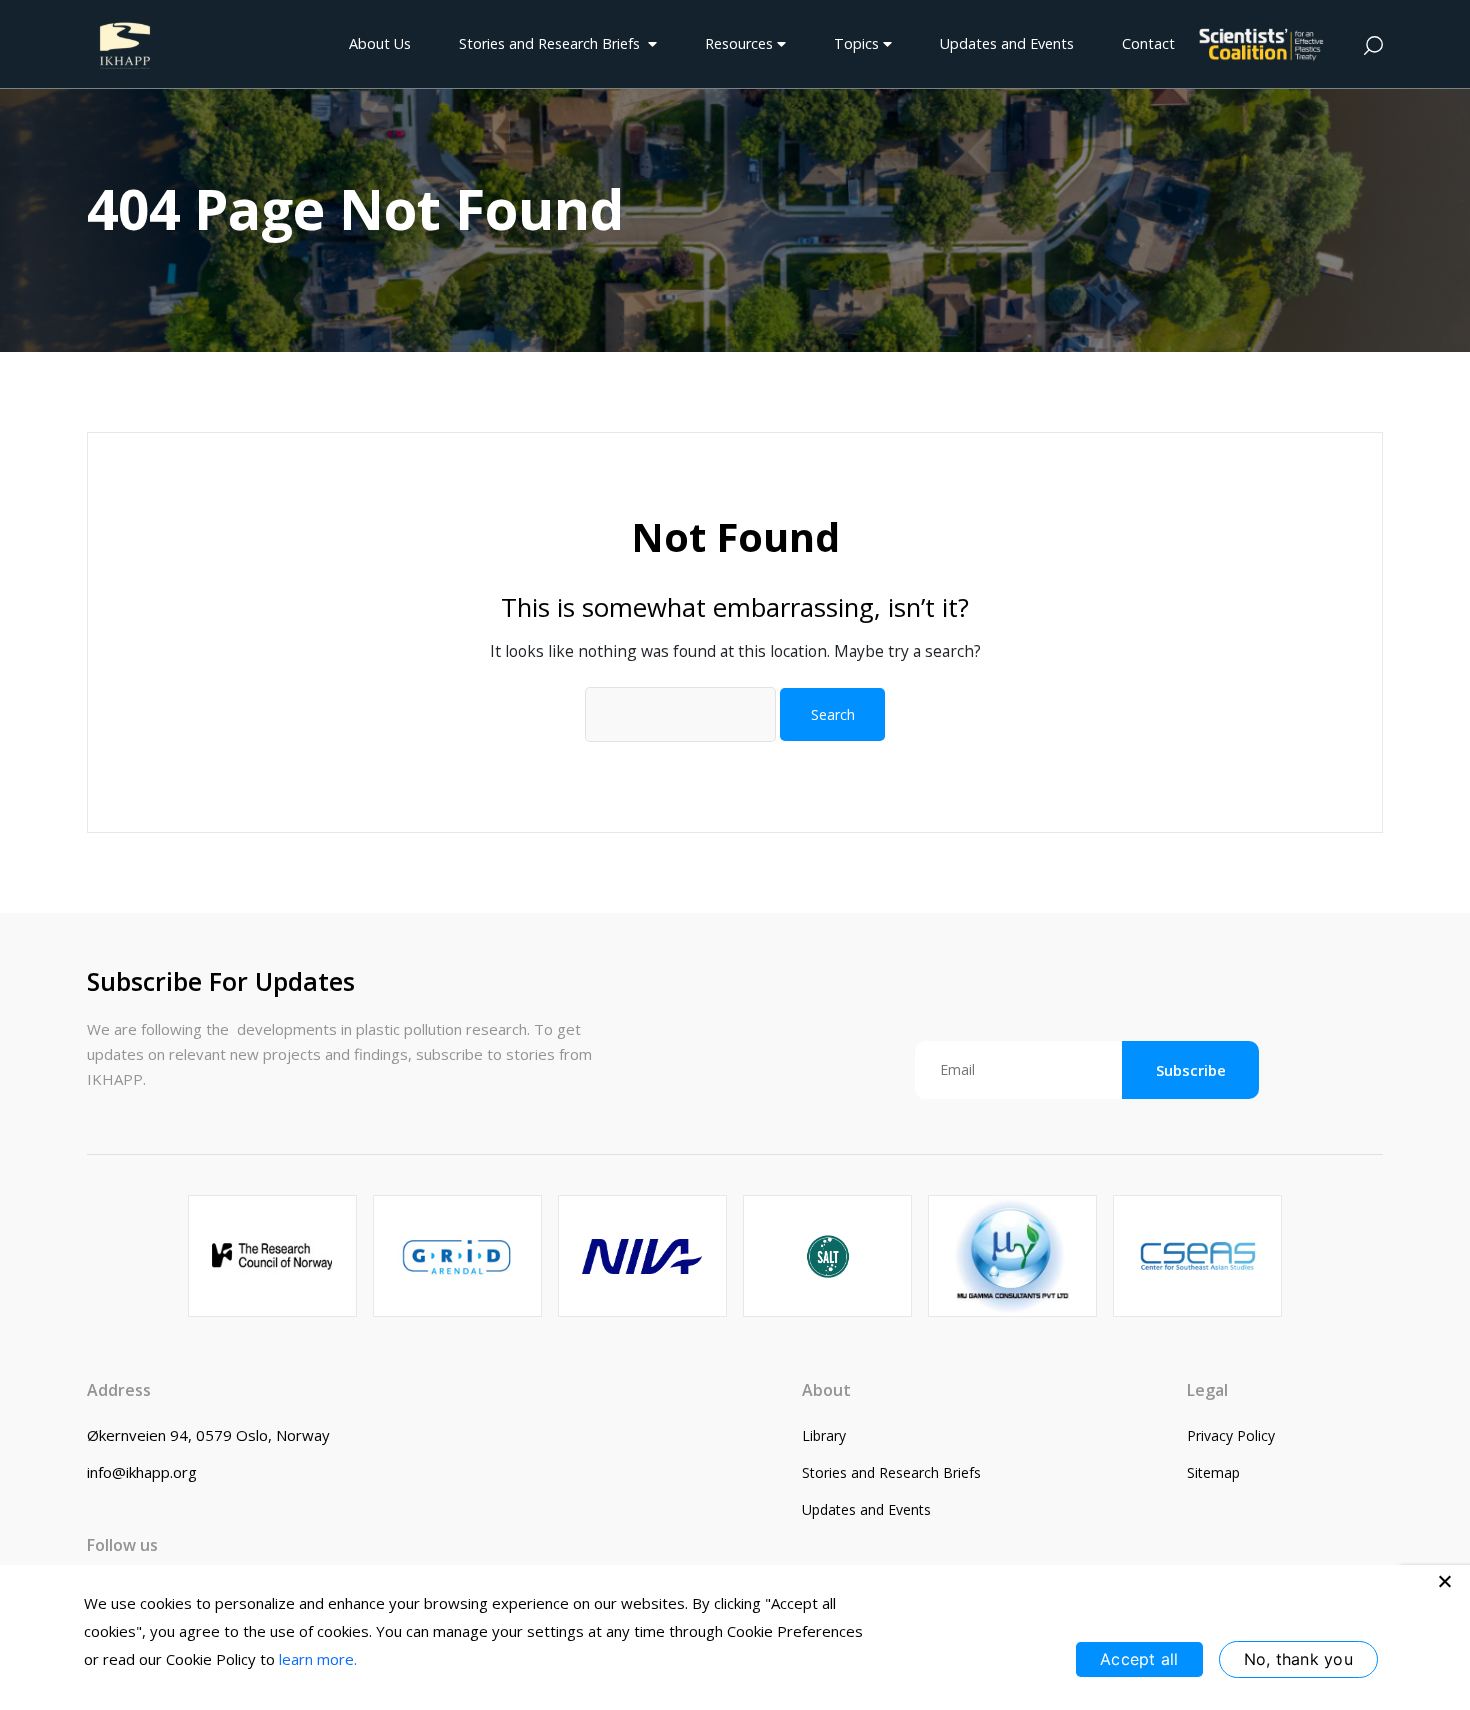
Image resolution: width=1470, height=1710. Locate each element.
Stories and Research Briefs (553, 43)
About (826, 1390)
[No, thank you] (1445, 1581)
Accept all (1139, 1659)
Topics (858, 43)
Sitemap (1213, 1472)
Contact (1148, 43)
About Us (380, 43)
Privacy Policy (1231, 1435)
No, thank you (1298, 1659)
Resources (741, 43)
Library (824, 1435)
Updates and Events (1007, 43)
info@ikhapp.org (142, 1472)
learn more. (318, 1659)
